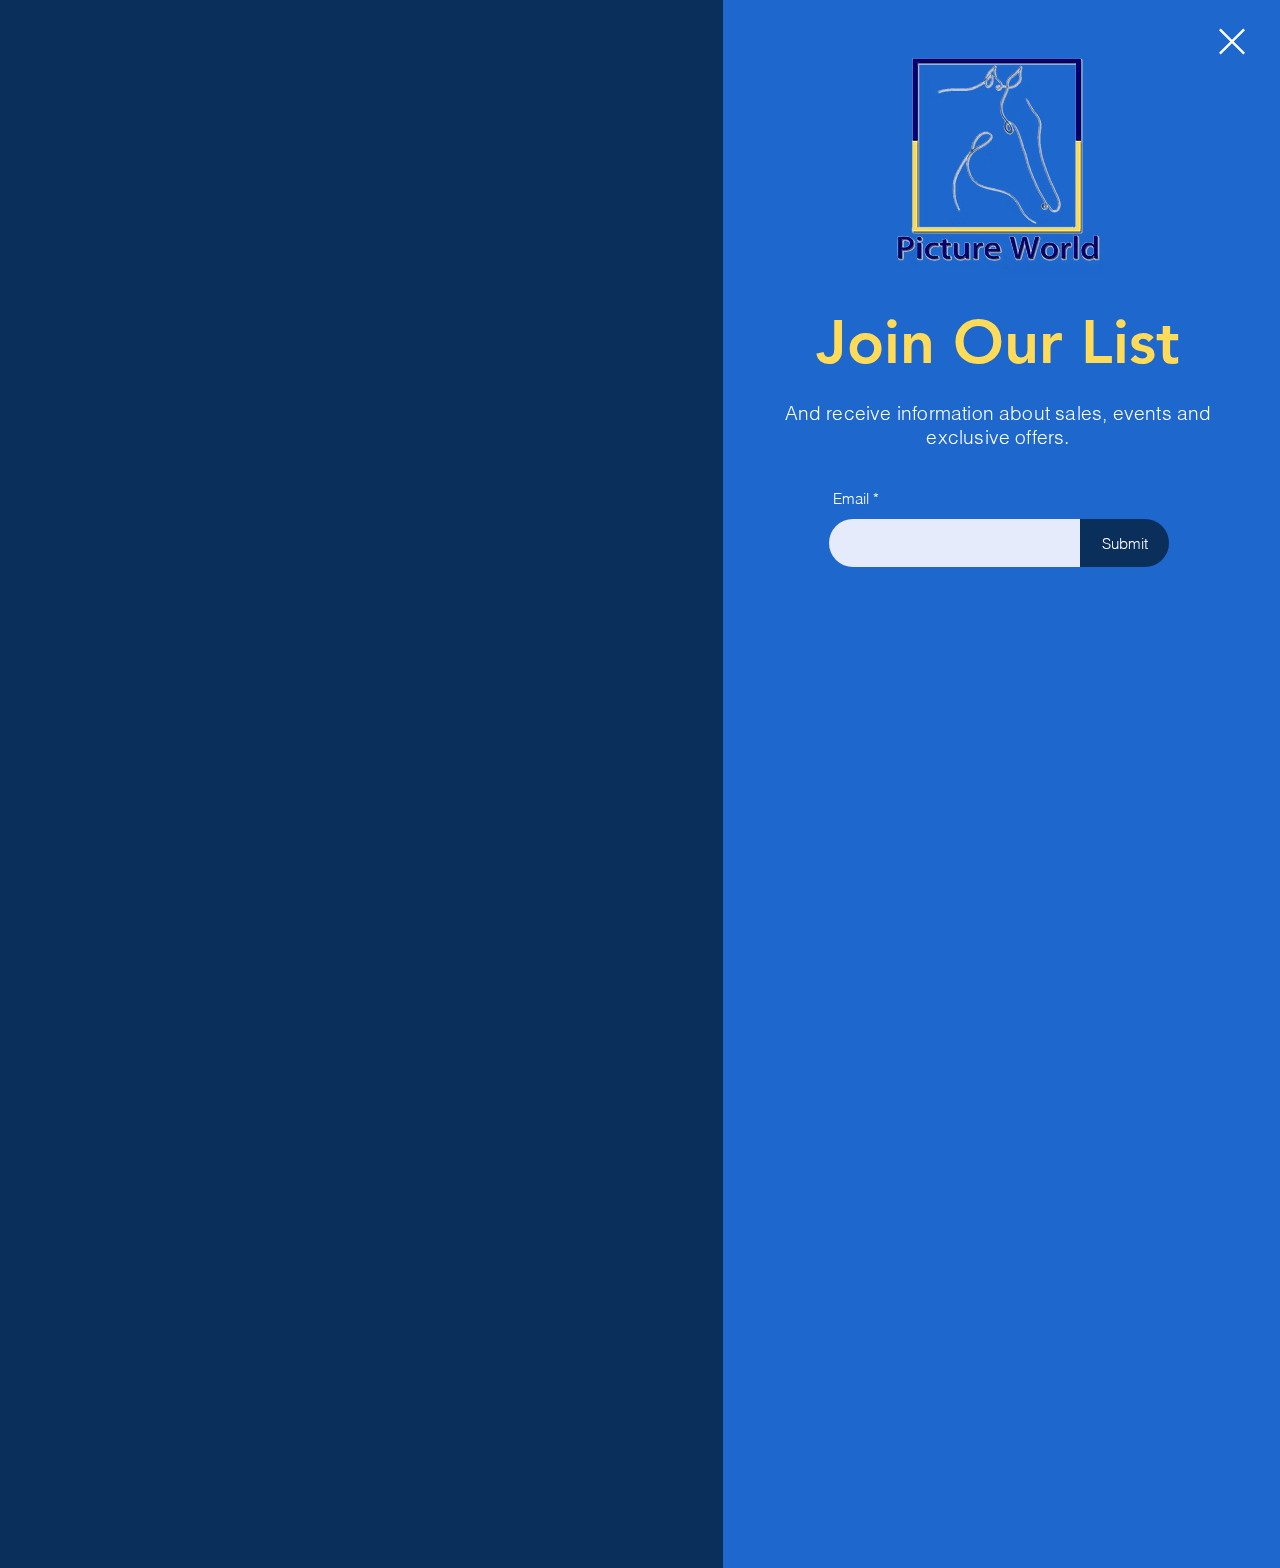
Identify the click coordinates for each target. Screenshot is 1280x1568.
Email (851, 498)
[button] (1232, 41)
